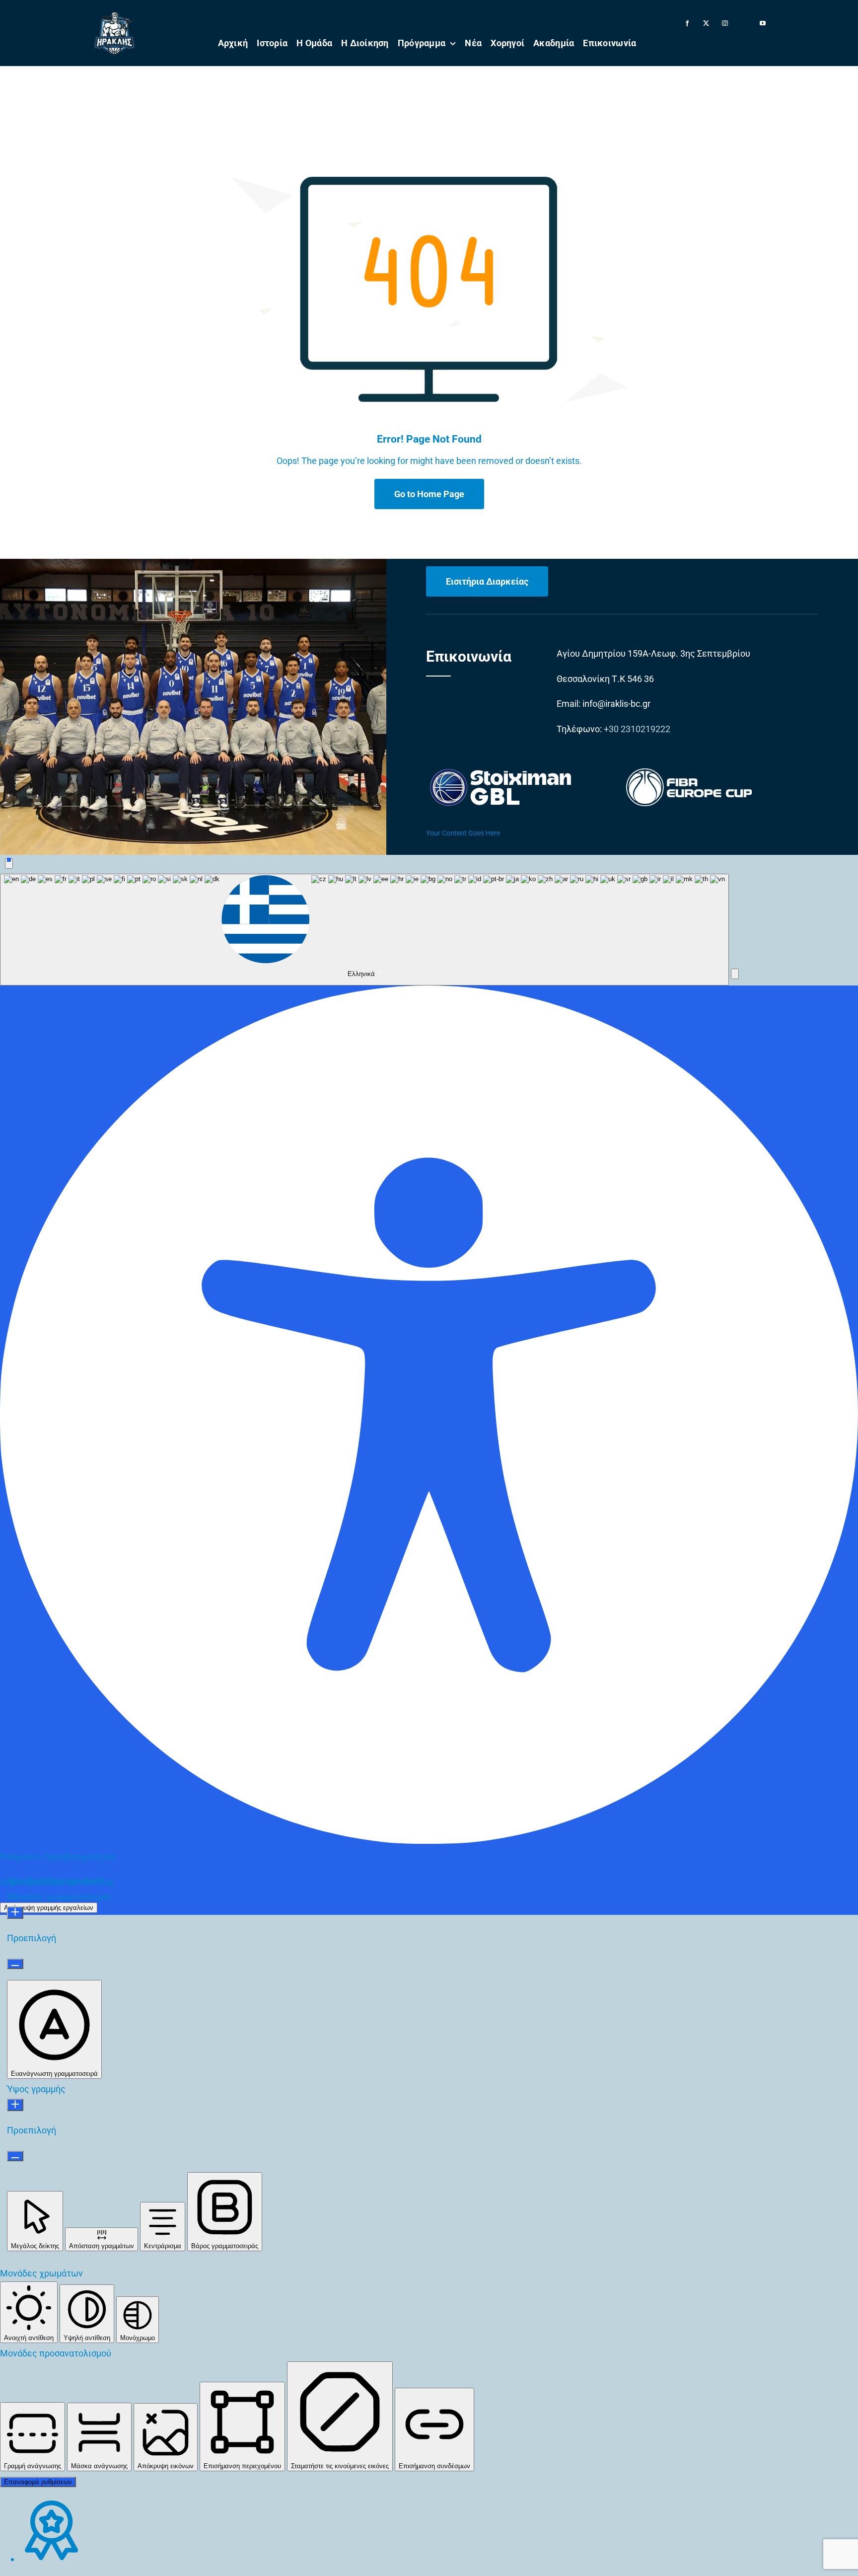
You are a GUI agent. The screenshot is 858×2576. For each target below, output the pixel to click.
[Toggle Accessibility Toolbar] (9, 864)
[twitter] (706, 23)
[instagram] (725, 23)
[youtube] (763, 23)
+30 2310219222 (637, 729)
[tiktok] (744, 19)
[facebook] (687, 23)
